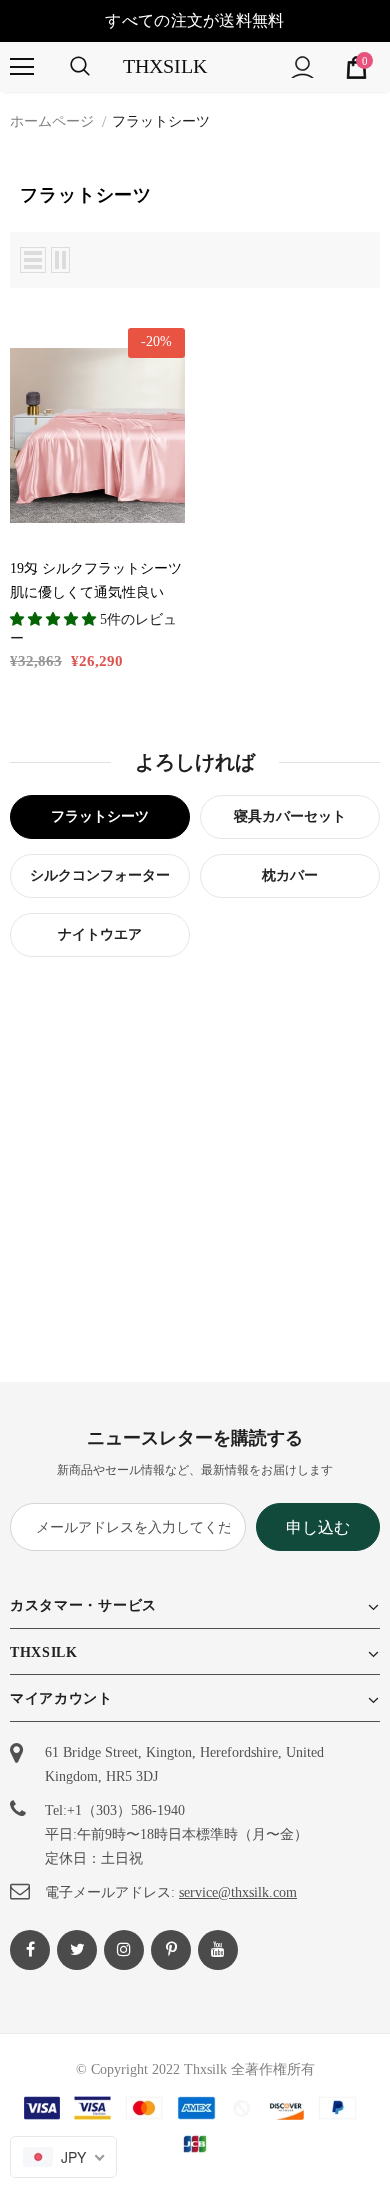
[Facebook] (30, 1950)
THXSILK (165, 66)
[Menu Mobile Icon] (22, 67)
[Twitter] (77, 1950)
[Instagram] (124, 1950)
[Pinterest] (171, 1950)
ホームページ (52, 121)
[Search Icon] (80, 67)
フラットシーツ (161, 121)
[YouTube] (218, 1950)
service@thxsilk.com (238, 1892)
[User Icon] (302, 67)
